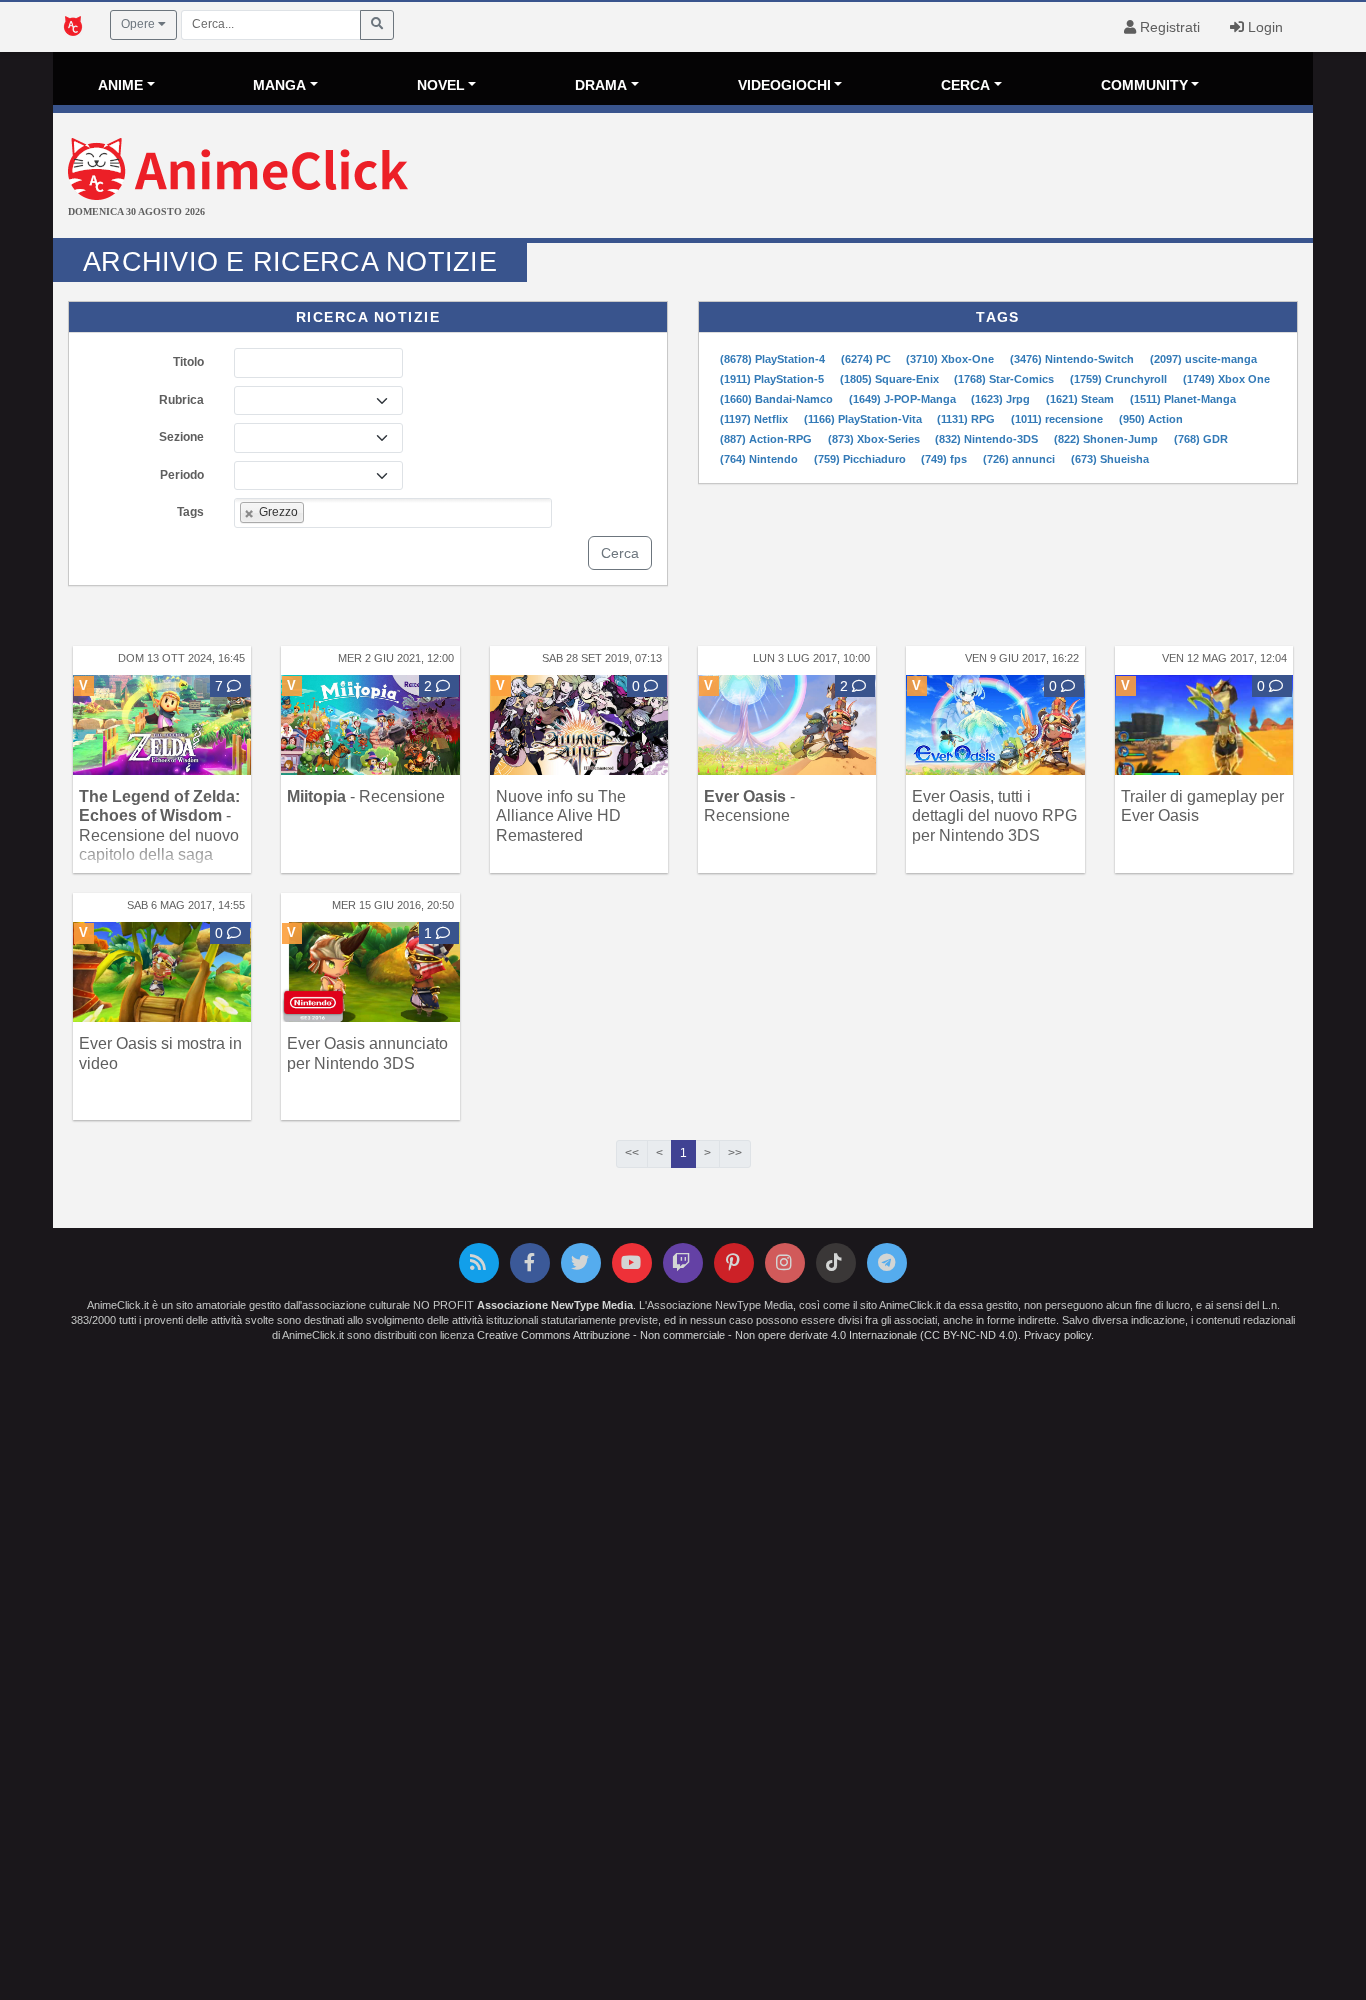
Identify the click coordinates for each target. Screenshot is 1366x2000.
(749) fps (945, 459)
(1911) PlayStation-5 (773, 379)
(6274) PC (867, 359)
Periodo (182, 475)
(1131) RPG (967, 419)
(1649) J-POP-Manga (904, 399)
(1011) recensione (1058, 419)
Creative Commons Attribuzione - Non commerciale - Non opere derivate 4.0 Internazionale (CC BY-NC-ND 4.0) (747, 1335)
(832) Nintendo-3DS (988, 439)
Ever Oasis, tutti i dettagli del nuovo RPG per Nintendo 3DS (994, 815)
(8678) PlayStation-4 (774, 359)
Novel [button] (441, 85)
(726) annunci (1020, 459)
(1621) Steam (1081, 399)
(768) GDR (1201, 439)
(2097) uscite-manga (1203, 359)
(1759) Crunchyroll (1120, 379)
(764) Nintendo (760, 459)
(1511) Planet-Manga (1183, 399)
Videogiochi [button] (784, 85)
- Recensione (366, 796)
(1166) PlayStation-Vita (864, 419)
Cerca (620, 553)
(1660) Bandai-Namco (778, 399)
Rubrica (181, 400)
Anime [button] (120, 85)
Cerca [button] (965, 85)
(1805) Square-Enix (891, 379)
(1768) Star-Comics (1005, 379)
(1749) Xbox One (1226, 379)
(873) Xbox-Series (875, 439)
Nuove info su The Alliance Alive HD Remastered (561, 815)
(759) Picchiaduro (861, 459)
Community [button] (1144, 85)
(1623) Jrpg (1002, 399)
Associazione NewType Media (555, 1305)
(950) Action (1151, 419)
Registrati (1168, 27)
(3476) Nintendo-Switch (1073, 359)
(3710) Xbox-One (951, 359)
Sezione (181, 437)
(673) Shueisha (1110, 459)
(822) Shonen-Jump (1107, 439)
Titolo (188, 362)
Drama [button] (601, 85)
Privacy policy (1057, 1335)
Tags (190, 512)
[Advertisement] (893, 178)
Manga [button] (279, 85)
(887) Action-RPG (767, 439)
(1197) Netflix (755, 419)
